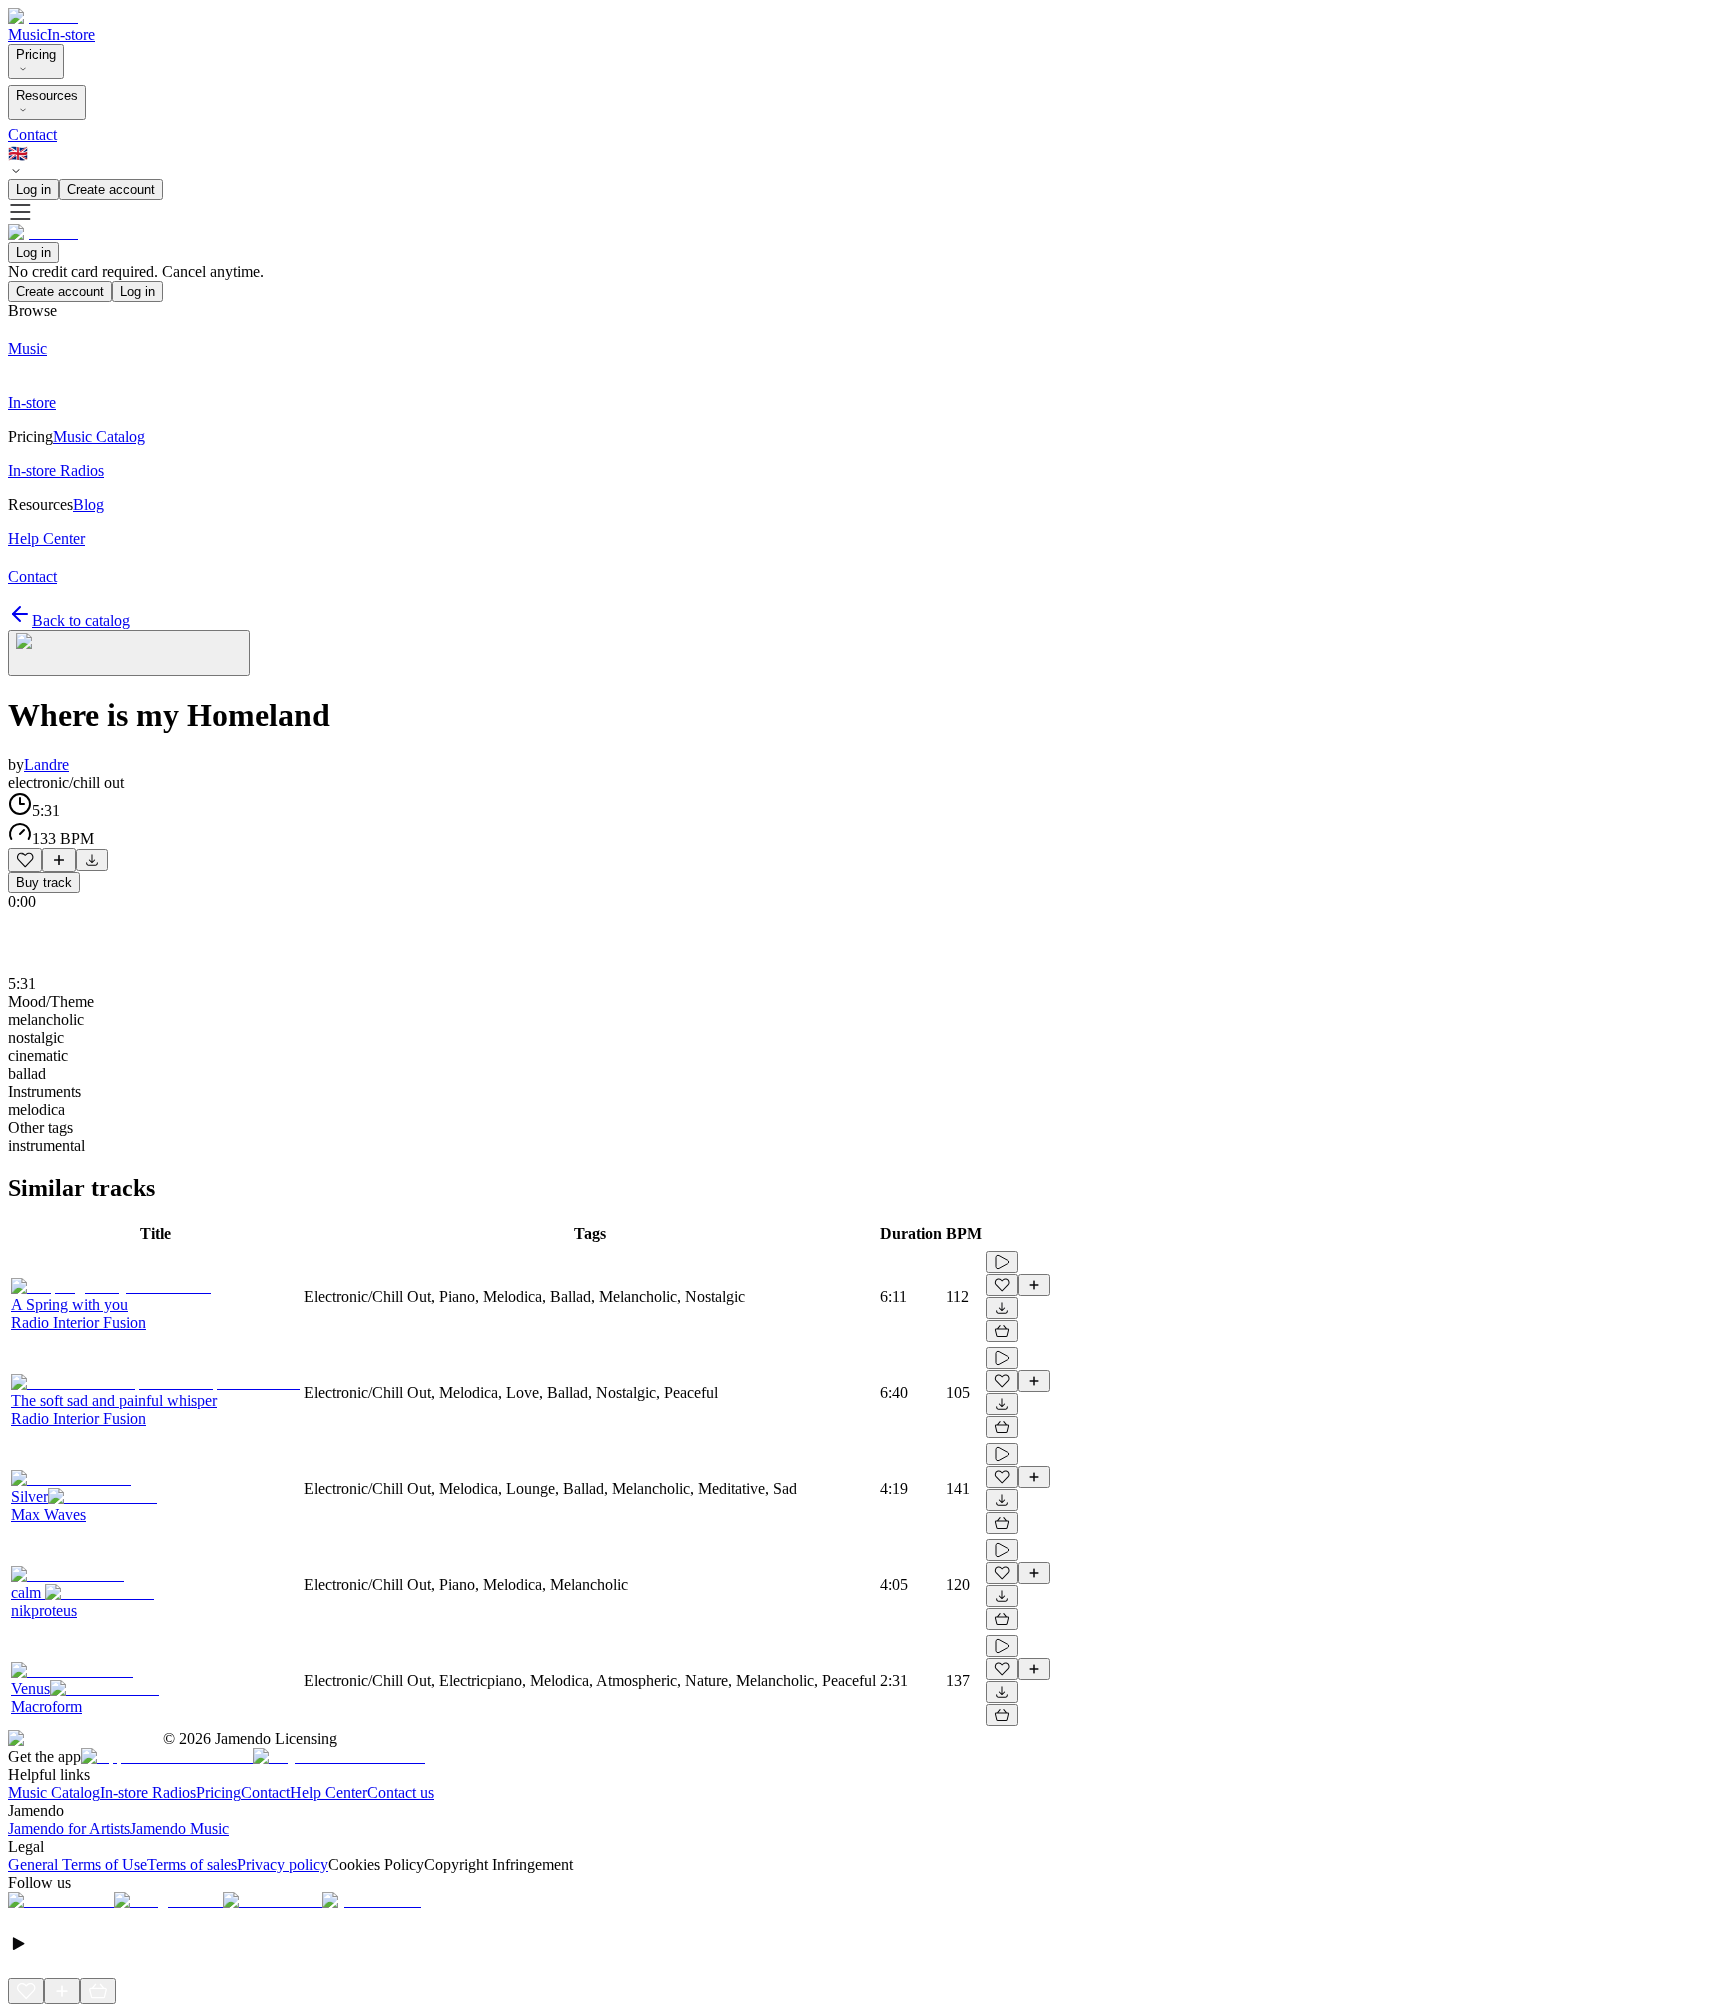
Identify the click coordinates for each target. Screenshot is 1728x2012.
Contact (32, 134)
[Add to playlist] (59, 860)
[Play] (129, 653)
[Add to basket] (1002, 1331)
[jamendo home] (43, 16)
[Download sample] (92, 860)
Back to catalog (81, 620)
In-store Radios (148, 1792)
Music (27, 34)
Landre (46, 764)
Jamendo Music (179, 1828)
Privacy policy (282, 1864)
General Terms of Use (77, 1864)
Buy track (44, 882)
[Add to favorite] (25, 860)
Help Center (328, 1792)
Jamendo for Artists (69, 1828)
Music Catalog (54, 1792)
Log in (33, 189)
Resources (47, 95)
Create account (111, 189)
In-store (71, 34)
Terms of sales (192, 1864)
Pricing (36, 54)
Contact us (400, 1792)
